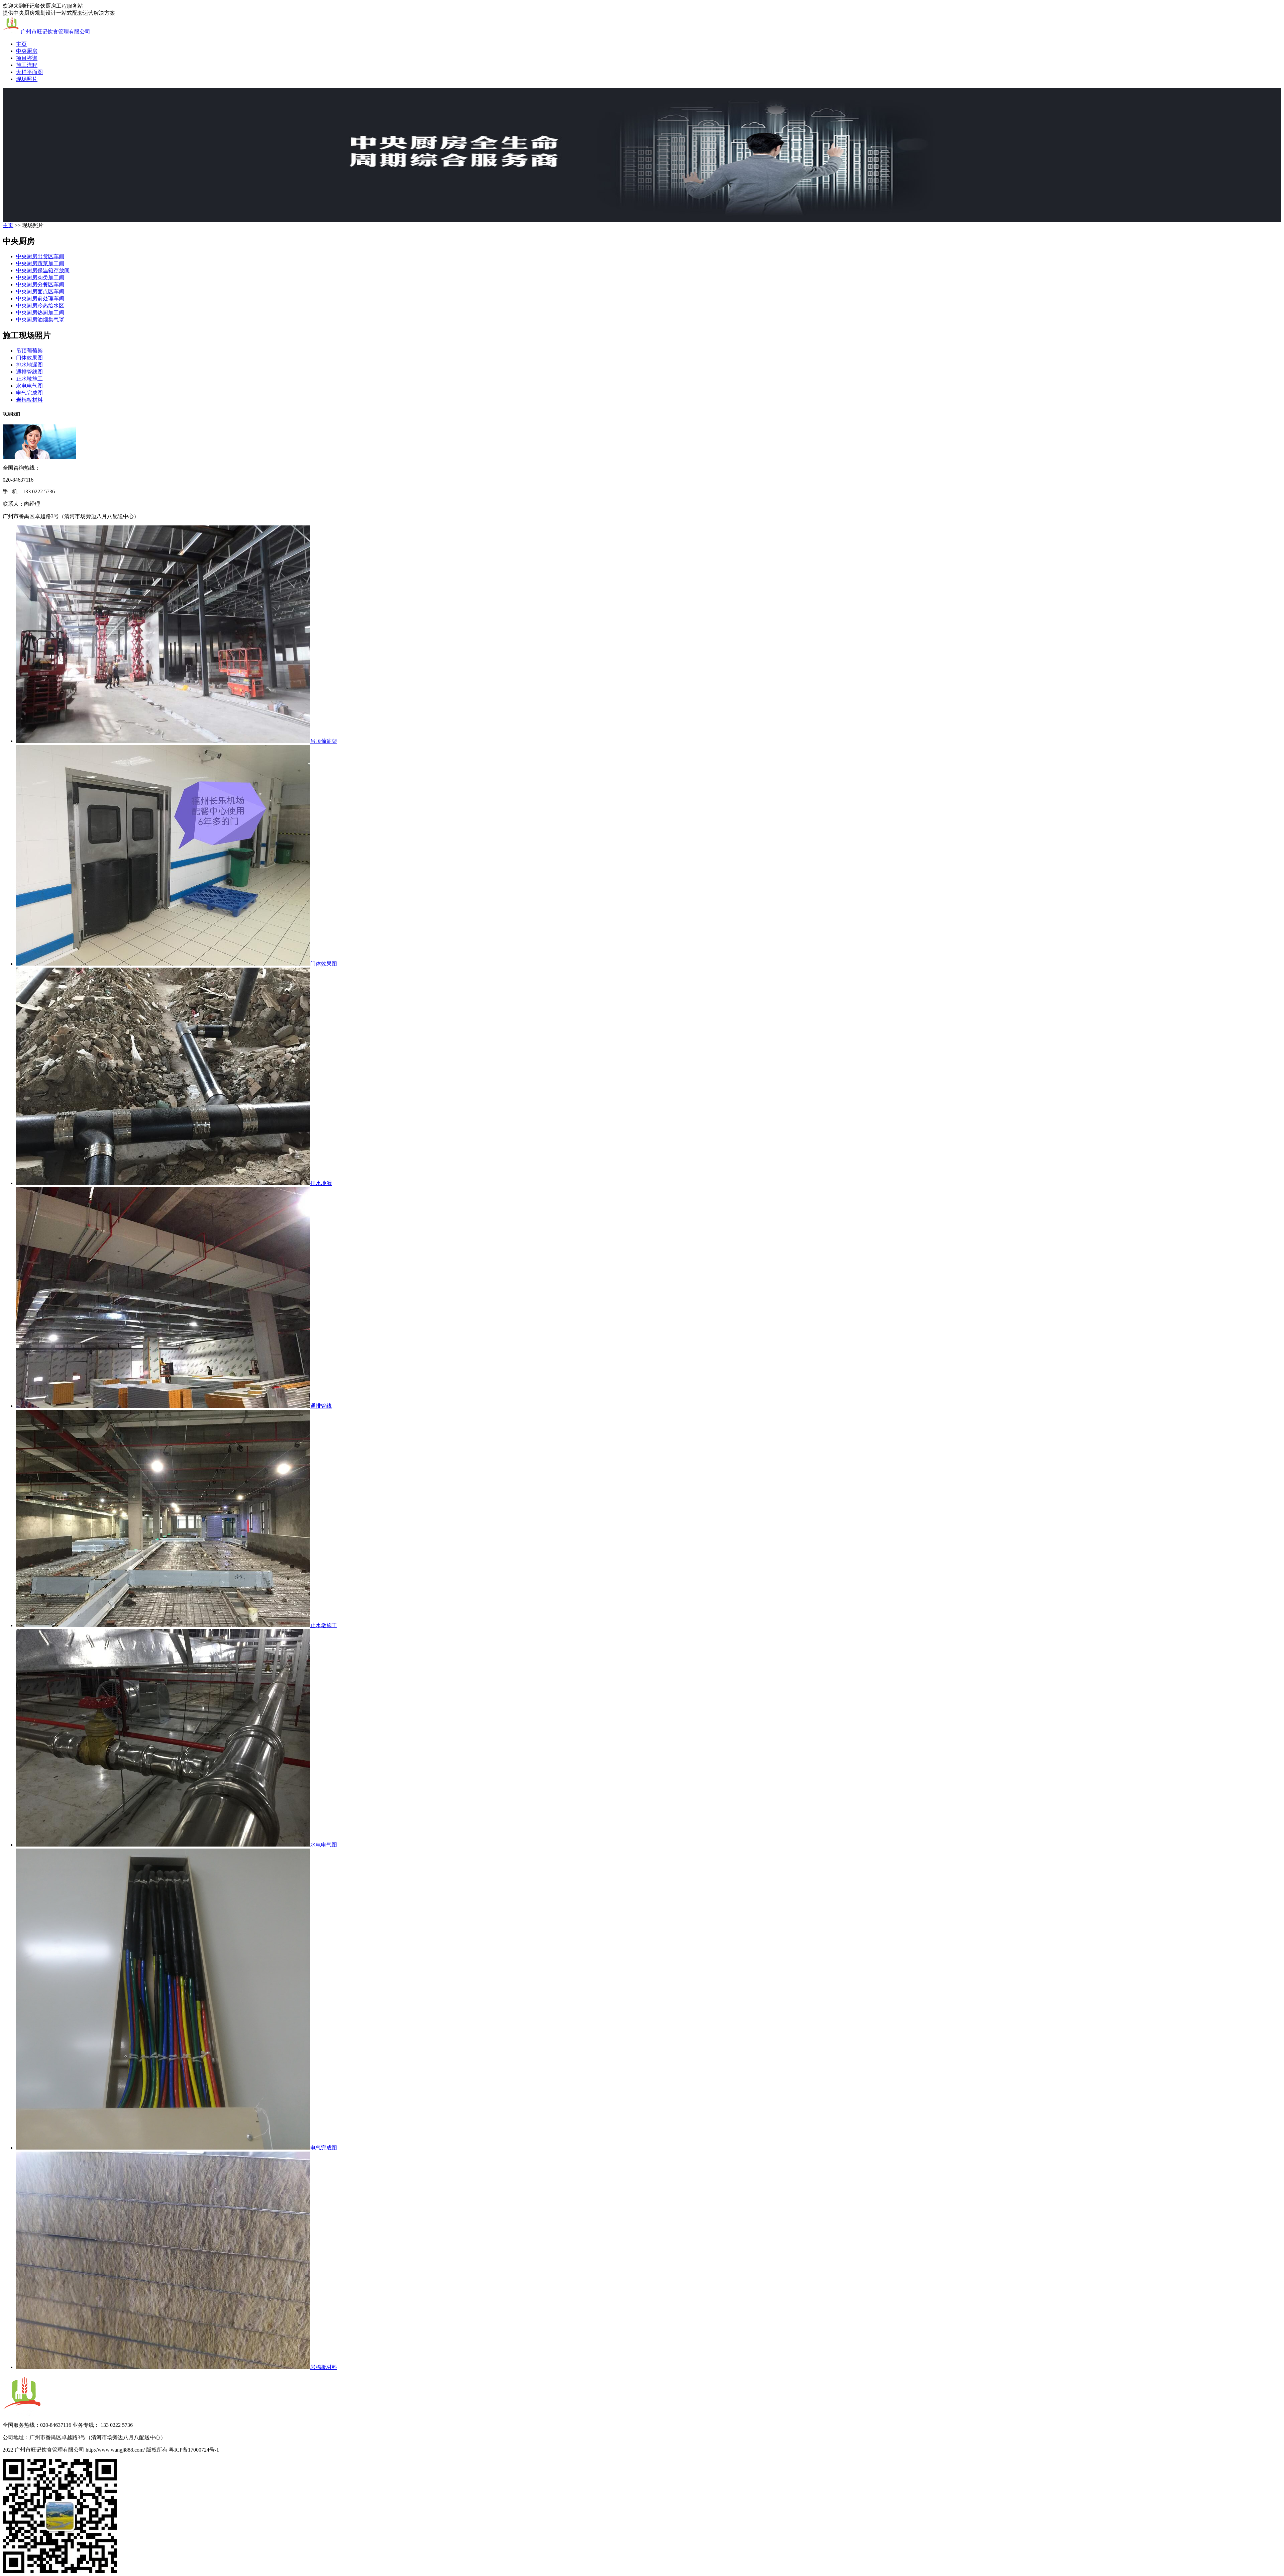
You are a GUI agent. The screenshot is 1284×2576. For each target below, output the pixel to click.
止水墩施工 (29, 379)
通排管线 (321, 1406)
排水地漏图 (29, 365)
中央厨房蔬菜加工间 (40, 263)
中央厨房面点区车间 (40, 291)
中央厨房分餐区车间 (40, 284)
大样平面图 (29, 72)
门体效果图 (29, 358)
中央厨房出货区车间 (40, 256)
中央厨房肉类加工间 (40, 277)
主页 (21, 44)
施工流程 (27, 65)
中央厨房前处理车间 (40, 299)
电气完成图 (29, 393)
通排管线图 (29, 372)
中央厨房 (27, 51)
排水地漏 (321, 1183)
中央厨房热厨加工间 (40, 313)
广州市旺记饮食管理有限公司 (55, 32)
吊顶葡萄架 (29, 351)
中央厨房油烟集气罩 (40, 320)
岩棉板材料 (29, 400)
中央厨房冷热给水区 (40, 306)
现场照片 (27, 79)
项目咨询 (27, 58)
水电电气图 (29, 386)
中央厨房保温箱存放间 (43, 270)
